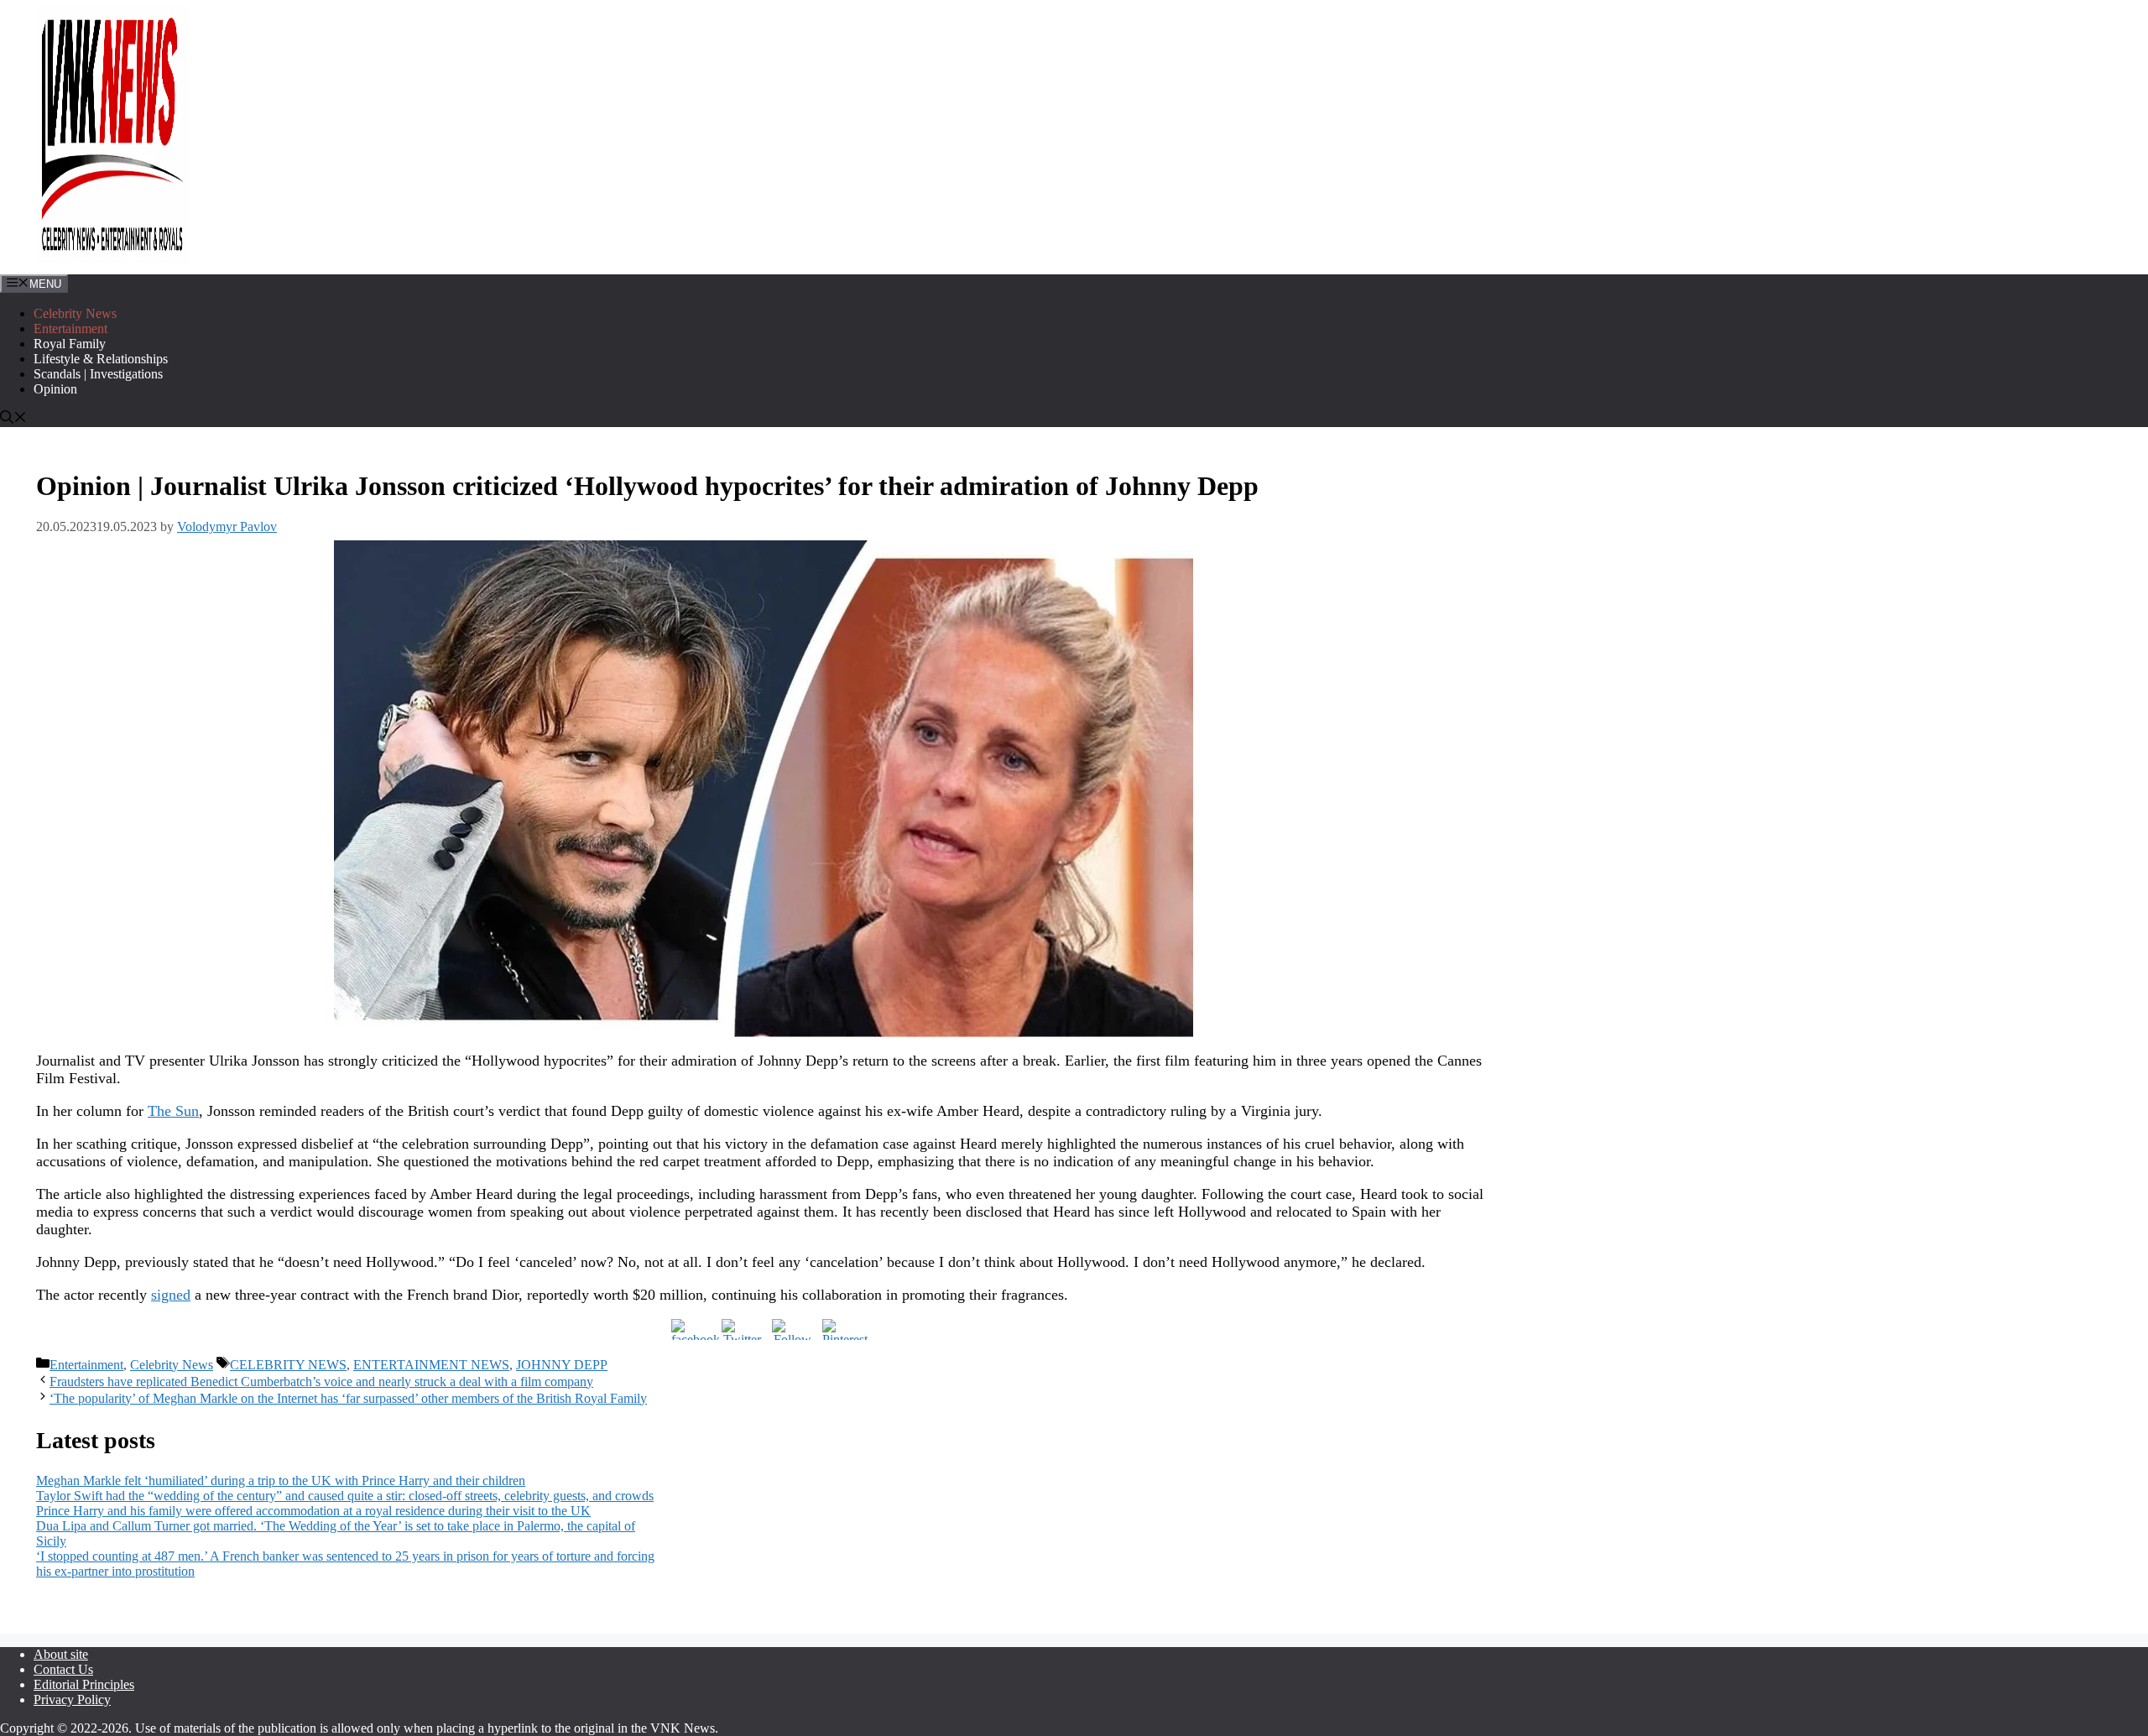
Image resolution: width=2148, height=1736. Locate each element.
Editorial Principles (84, 1684)
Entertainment (70, 328)
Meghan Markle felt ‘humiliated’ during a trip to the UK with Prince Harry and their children (281, 1481)
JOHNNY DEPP (562, 1365)
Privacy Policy (72, 1700)
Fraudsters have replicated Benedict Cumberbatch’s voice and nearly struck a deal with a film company (321, 1382)
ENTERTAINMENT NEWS (431, 1365)
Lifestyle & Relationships (101, 359)
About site (61, 1654)
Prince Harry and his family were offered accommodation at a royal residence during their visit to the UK (313, 1511)
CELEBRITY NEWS (288, 1365)
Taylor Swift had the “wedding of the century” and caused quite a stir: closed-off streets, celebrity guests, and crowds (345, 1496)
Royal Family (70, 344)
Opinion (55, 389)
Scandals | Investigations (98, 374)
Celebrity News (75, 313)
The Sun (173, 1111)
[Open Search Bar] (13, 419)
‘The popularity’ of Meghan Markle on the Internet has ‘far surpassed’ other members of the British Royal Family (348, 1398)
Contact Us (63, 1669)
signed (171, 1295)
